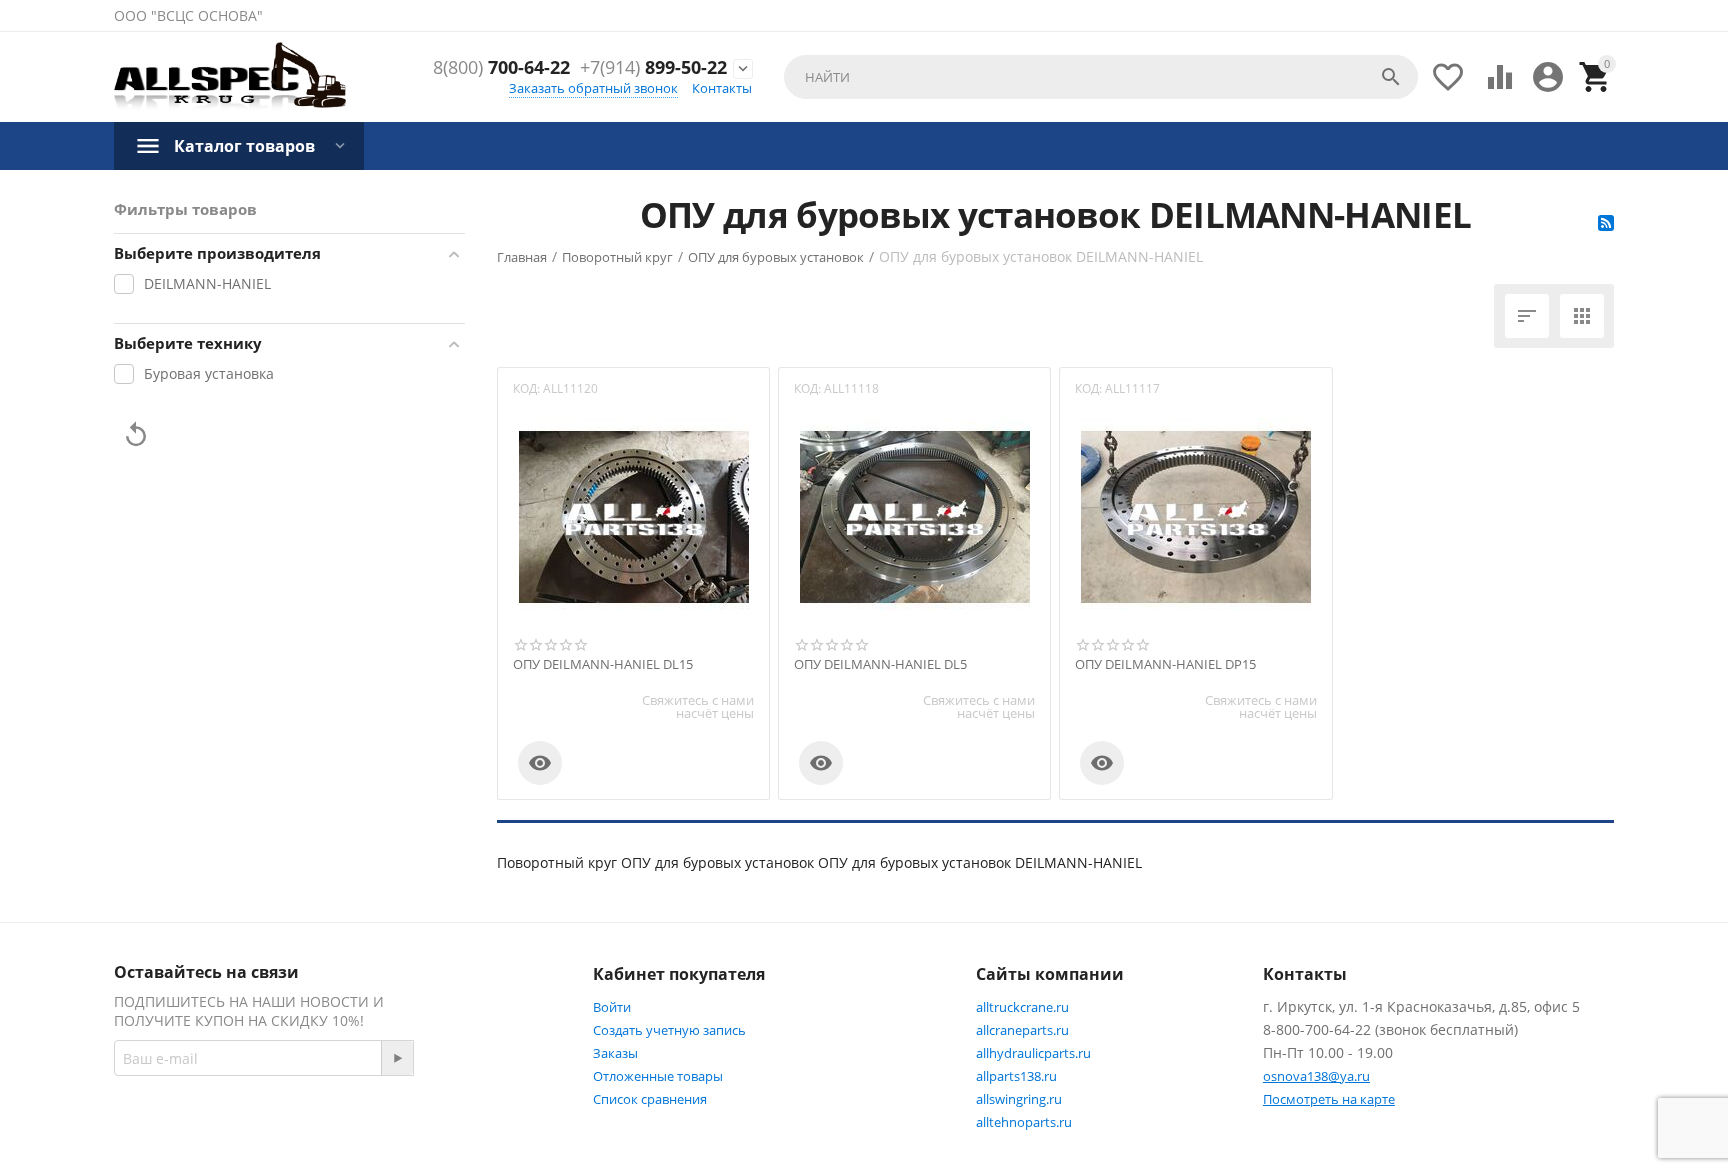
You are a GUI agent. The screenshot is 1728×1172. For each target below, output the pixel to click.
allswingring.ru (1019, 1099)
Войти (612, 1007)
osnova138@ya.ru (1316, 1076)
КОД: (526, 388)
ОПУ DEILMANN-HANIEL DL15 (603, 665)
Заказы (615, 1053)
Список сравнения (650, 1099)
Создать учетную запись (669, 1030)
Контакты (722, 88)
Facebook (399, 1129)
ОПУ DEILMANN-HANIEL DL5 (880, 665)
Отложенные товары (658, 1076)
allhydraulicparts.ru (1033, 1053)
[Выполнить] (397, 1058)
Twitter (499, 1129)
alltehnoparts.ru (1024, 1122)
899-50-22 (653, 68)
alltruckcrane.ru (1022, 1007)
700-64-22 (501, 68)
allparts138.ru (1016, 1076)
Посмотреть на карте (1329, 1099)
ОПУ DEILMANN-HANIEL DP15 (1165, 665)
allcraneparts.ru (1022, 1030)
